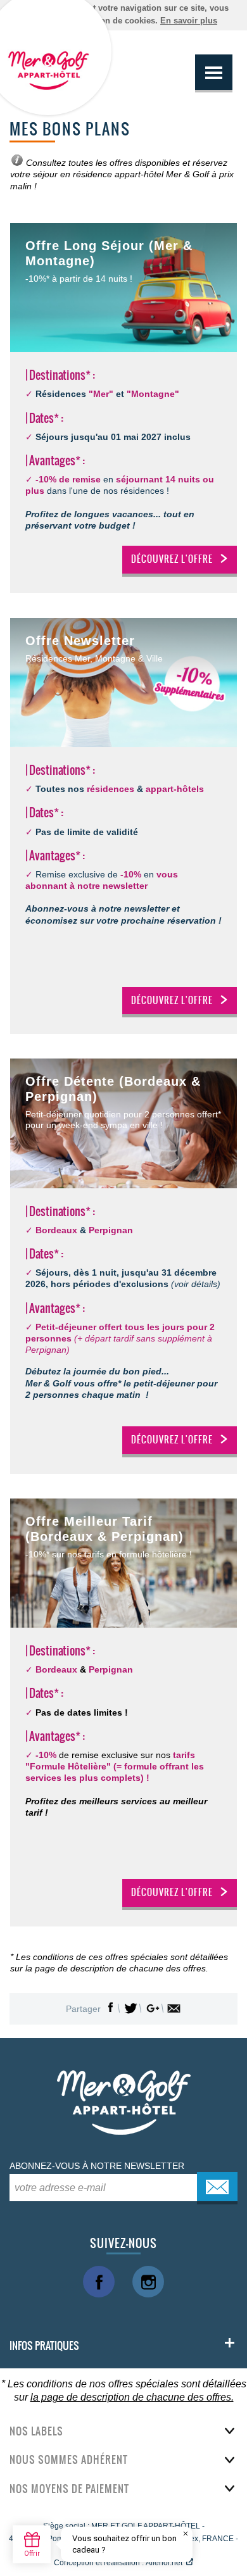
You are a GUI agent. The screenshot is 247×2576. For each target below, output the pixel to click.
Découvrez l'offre (172, 559)
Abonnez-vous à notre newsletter (97, 2166)
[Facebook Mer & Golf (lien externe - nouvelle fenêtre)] (99, 2282)
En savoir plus (189, 21)
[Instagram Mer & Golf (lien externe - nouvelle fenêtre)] (148, 2282)
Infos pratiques (44, 2346)
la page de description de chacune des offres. (132, 2397)
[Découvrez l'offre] (123, 682)
